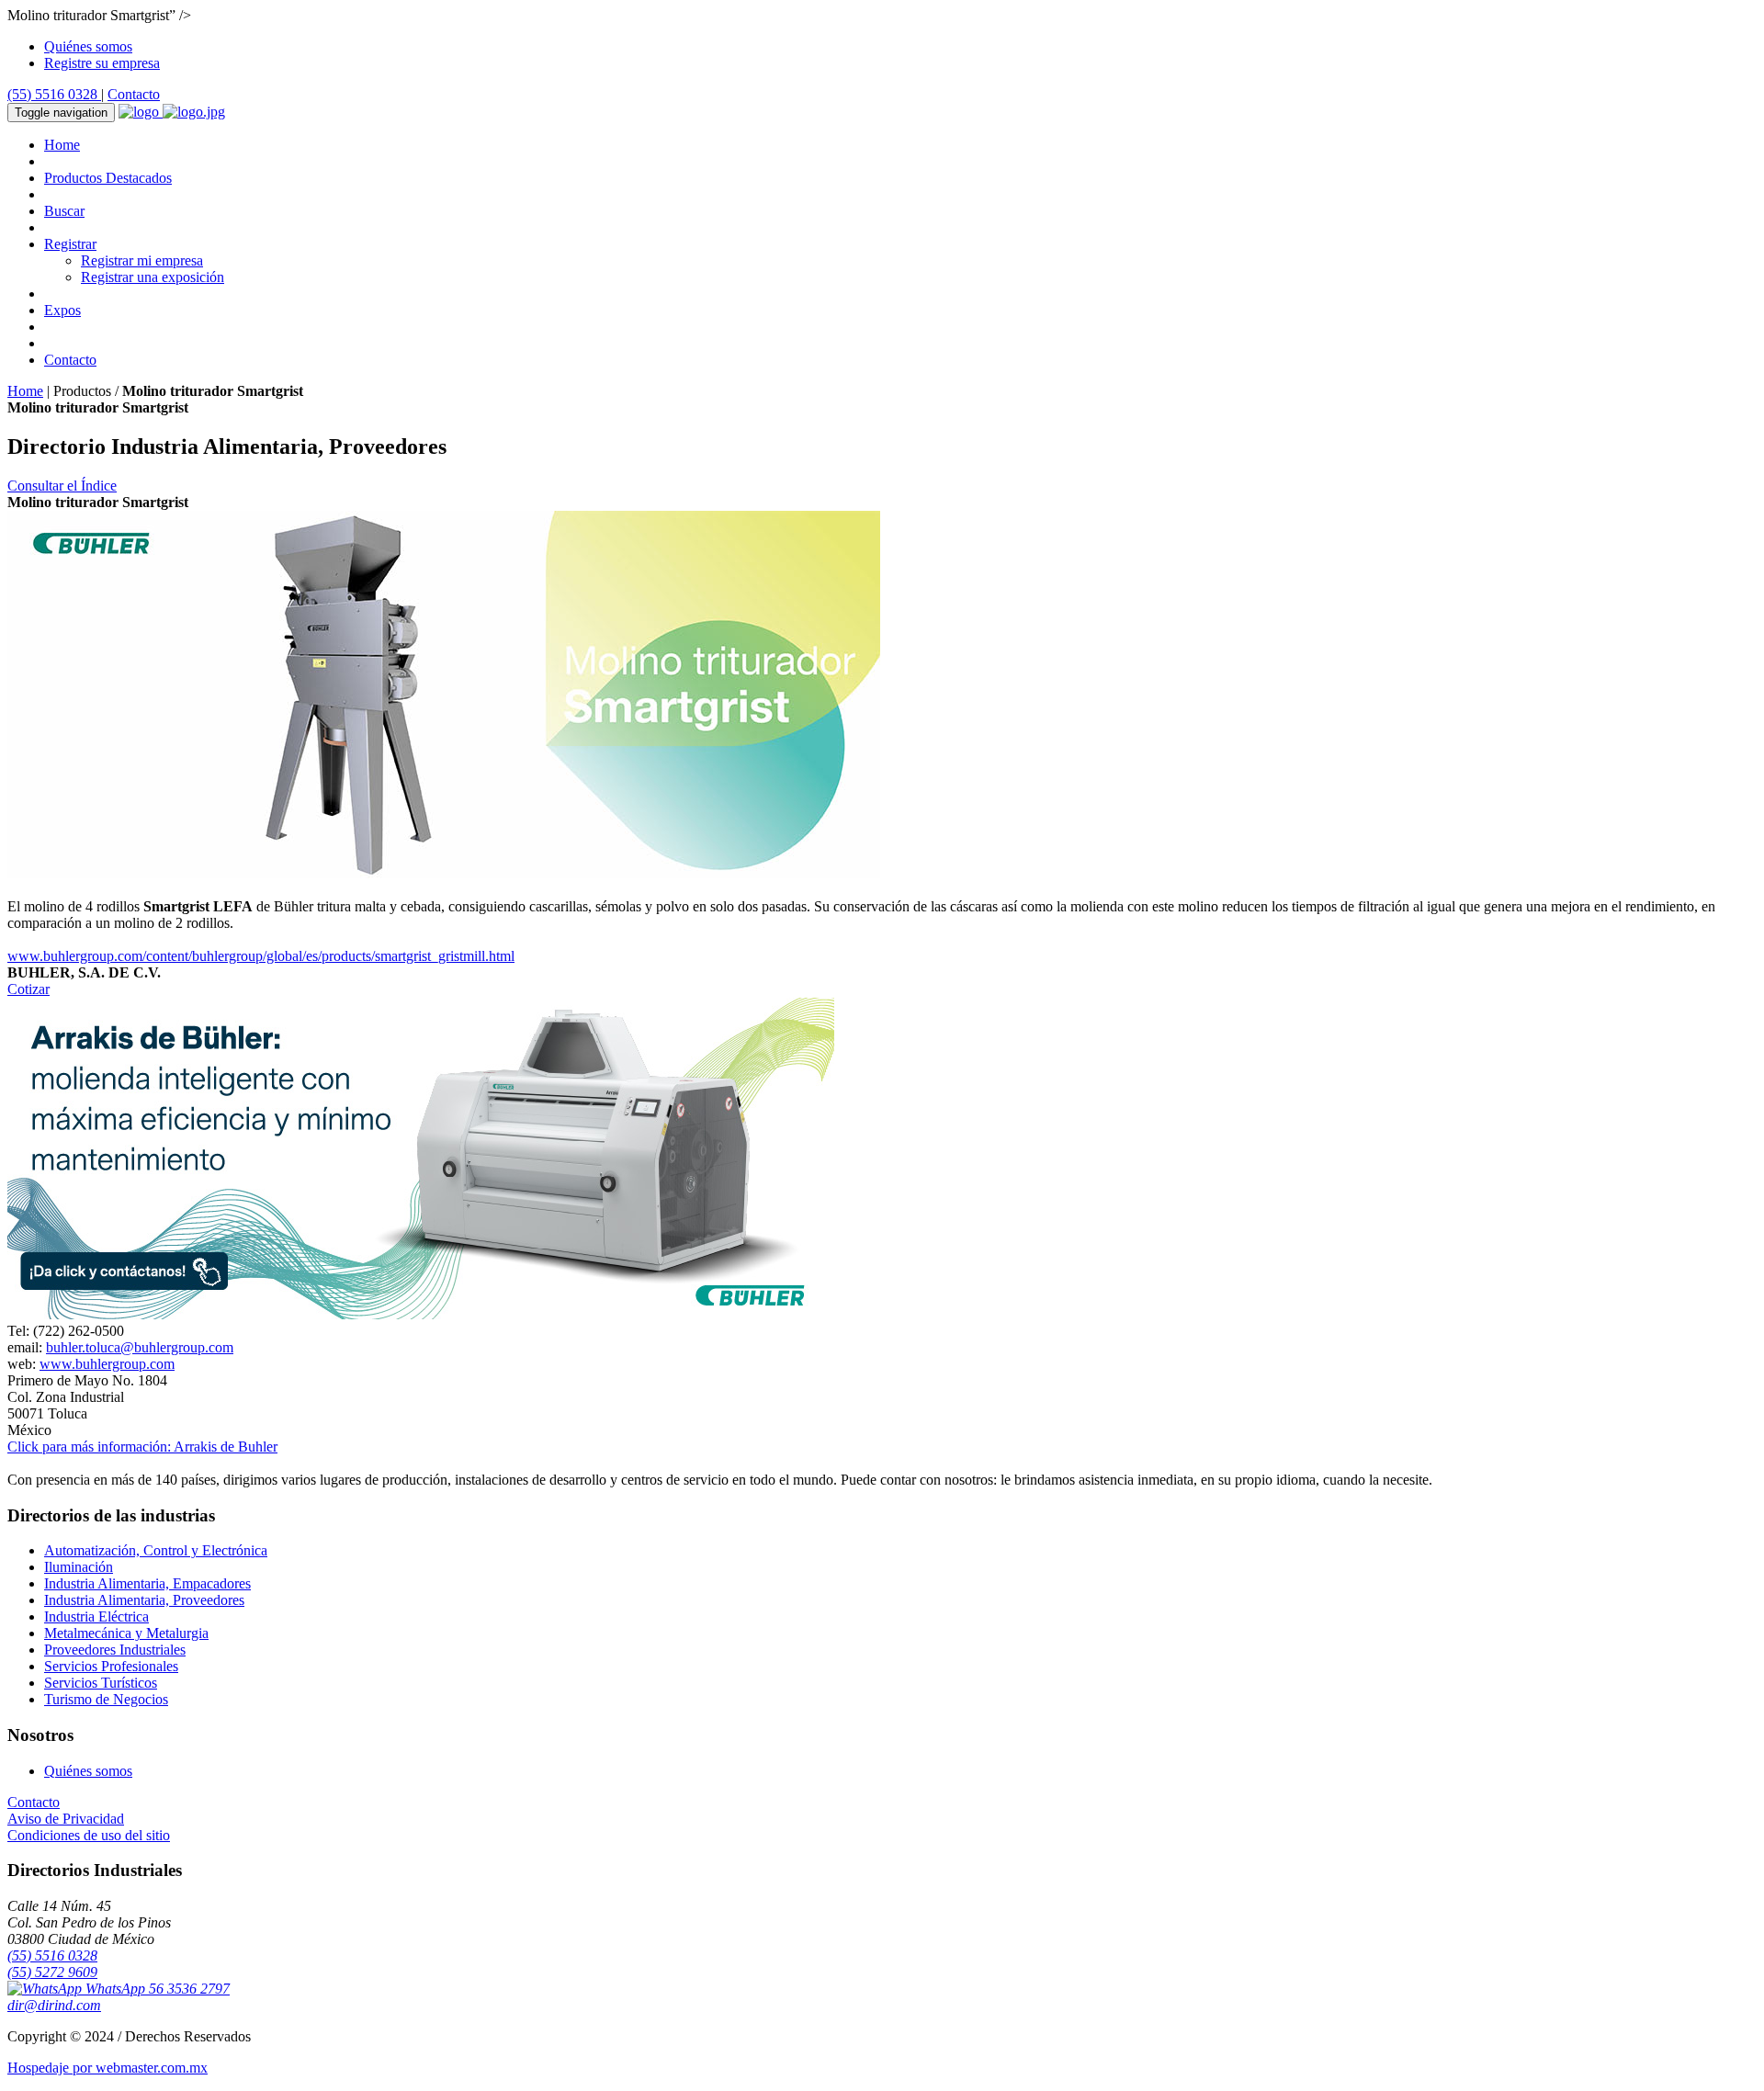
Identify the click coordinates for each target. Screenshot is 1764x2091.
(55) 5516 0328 (54, 94)
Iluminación (79, 1567)
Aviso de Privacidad (66, 1819)
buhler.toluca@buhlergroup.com (140, 1347)
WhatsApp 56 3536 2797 (156, 1989)
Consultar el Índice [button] (62, 486)
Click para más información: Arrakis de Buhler (142, 1447)
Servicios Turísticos (101, 1683)
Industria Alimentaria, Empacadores (147, 1583)
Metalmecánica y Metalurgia (126, 1633)
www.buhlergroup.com (107, 1364)
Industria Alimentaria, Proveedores (144, 1600)
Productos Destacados (108, 178)
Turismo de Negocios (106, 1699)
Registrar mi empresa (142, 260)
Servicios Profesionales (111, 1666)
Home (62, 145)
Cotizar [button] (28, 989)
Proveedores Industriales (115, 1650)
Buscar (64, 211)
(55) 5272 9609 (52, 1972)
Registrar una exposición (153, 277)
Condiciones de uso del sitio (89, 1835)
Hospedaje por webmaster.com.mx (107, 2068)
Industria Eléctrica (96, 1616)
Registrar (70, 244)
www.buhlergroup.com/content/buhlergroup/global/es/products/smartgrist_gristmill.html (261, 956)
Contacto (134, 94)
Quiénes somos (88, 46)
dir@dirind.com (54, 2005)
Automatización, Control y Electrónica (156, 1550)
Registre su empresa (102, 63)
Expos (62, 310)
